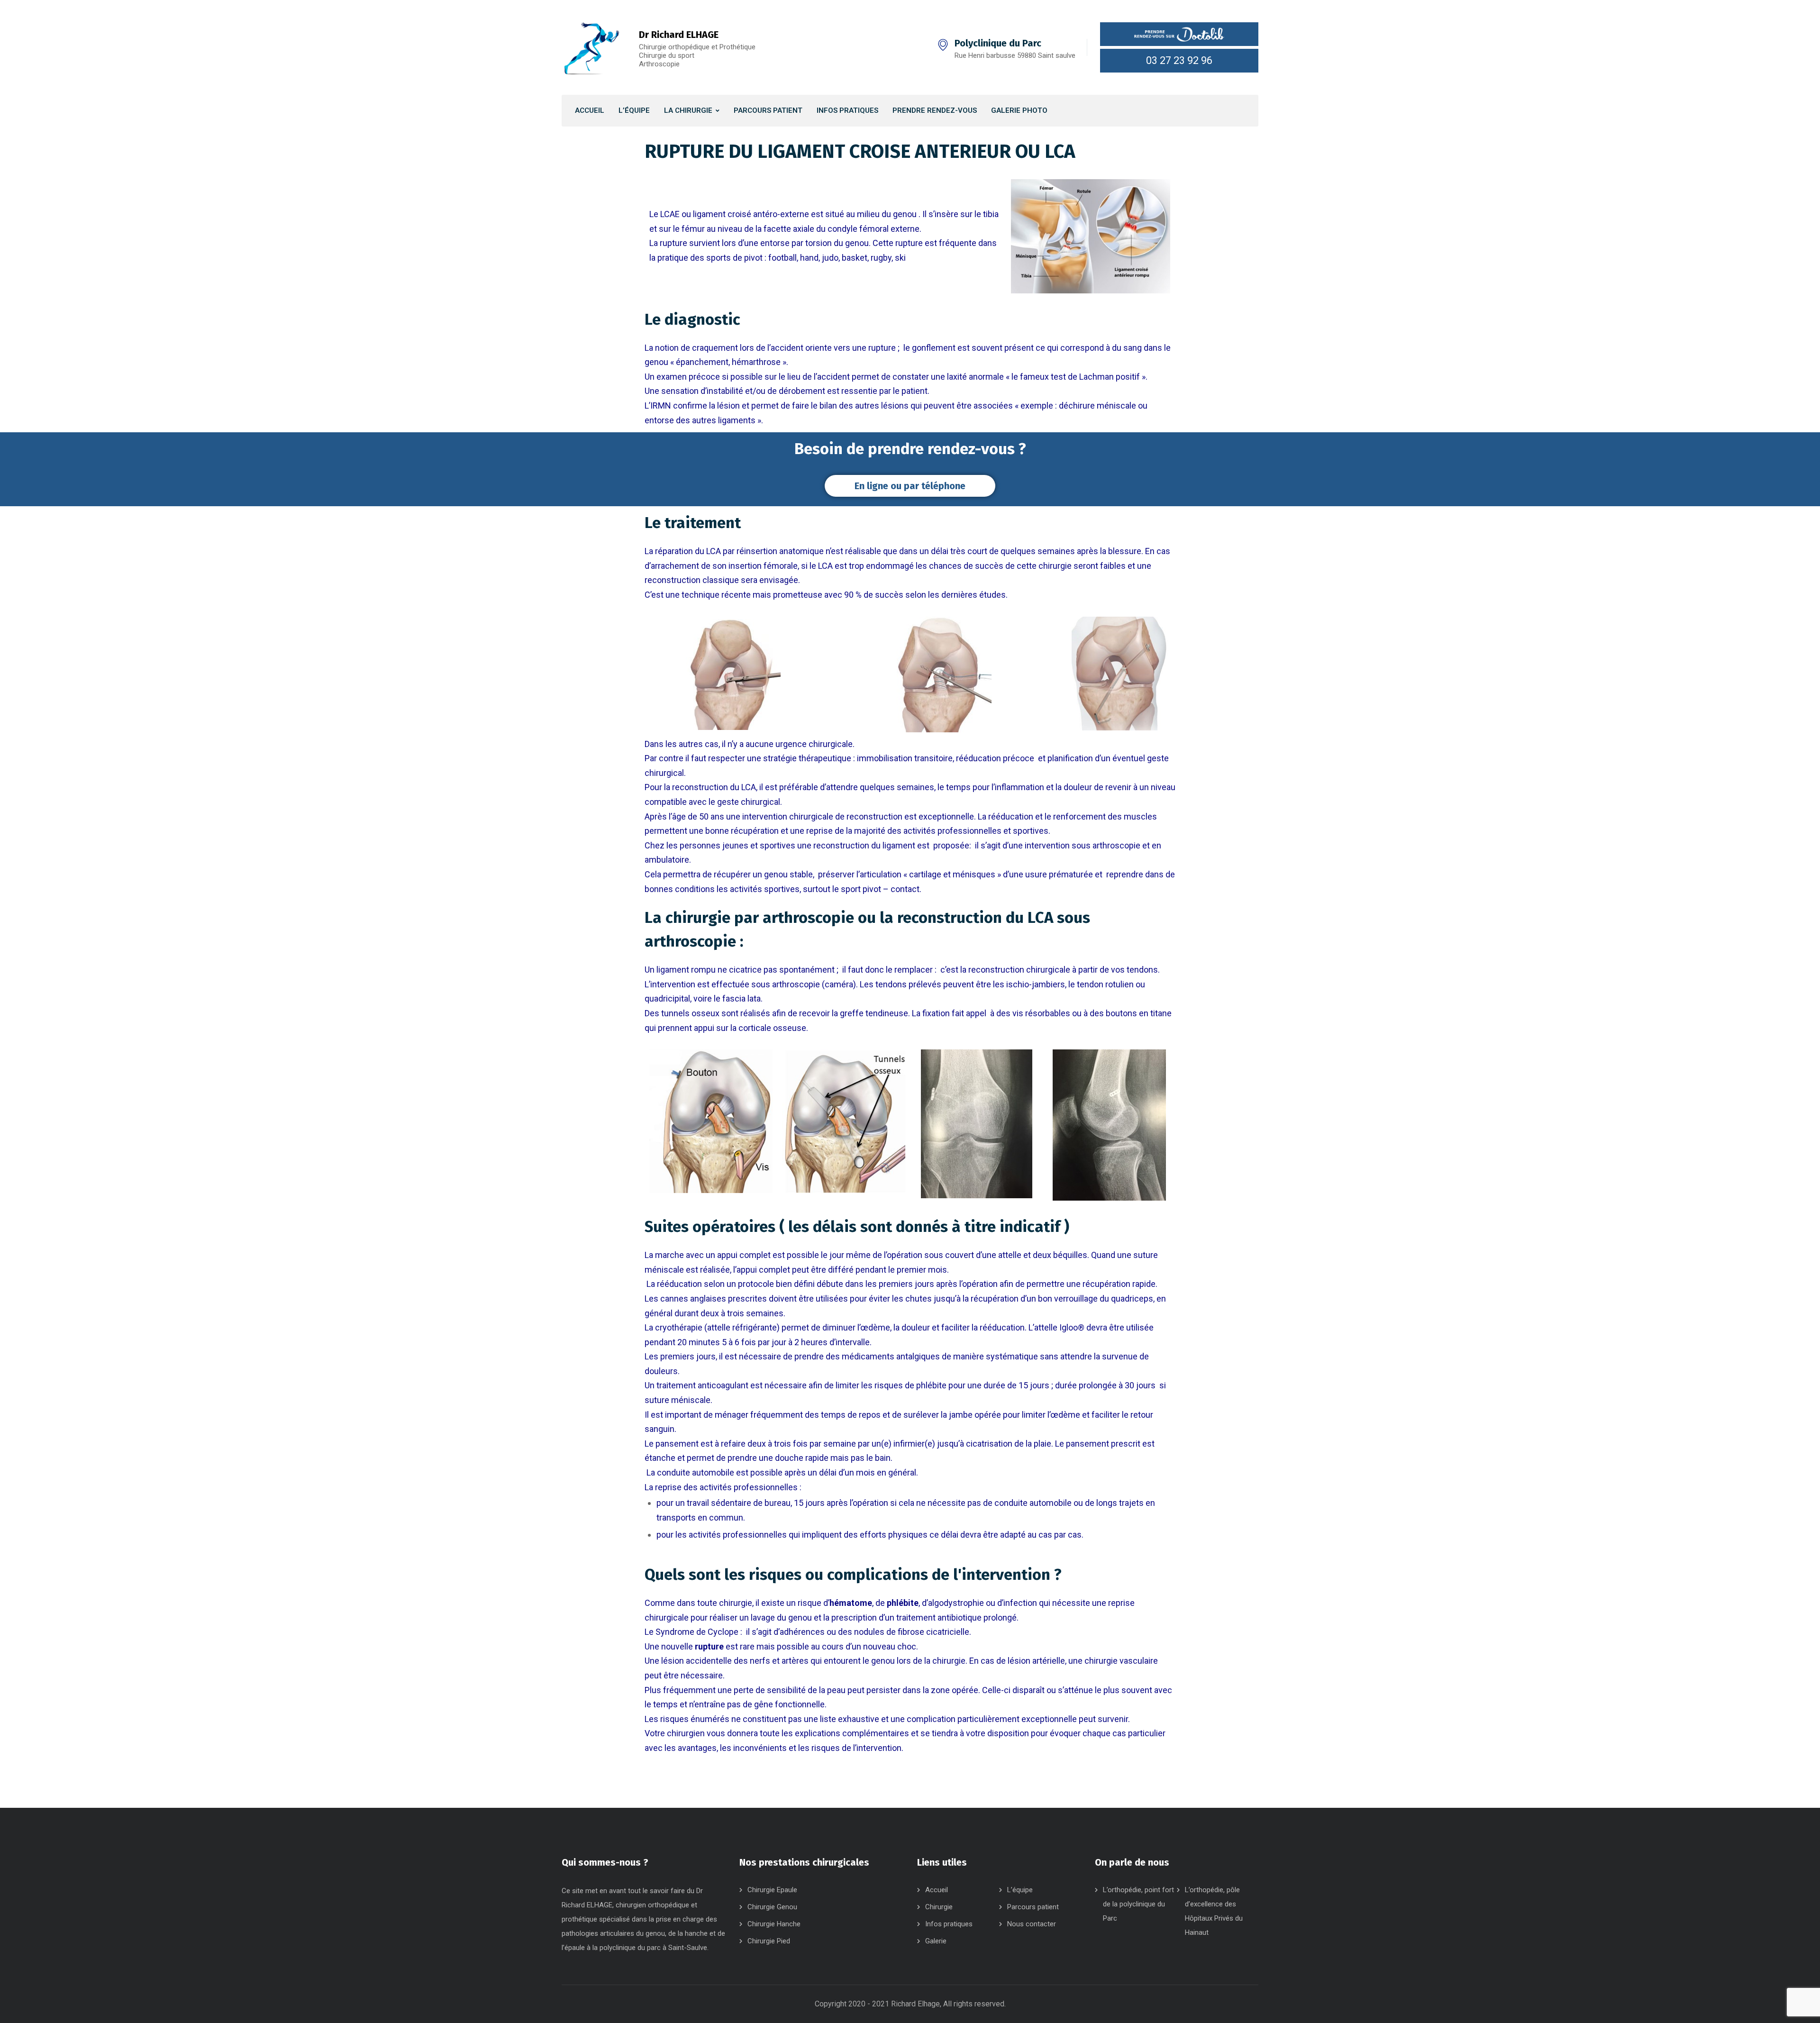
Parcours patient (1033, 1907)
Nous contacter (1032, 1924)
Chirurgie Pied (769, 1941)
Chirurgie (939, 1907)
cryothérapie (679, 1327)
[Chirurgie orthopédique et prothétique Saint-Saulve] (591, 47)
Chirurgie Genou (772, 1907)
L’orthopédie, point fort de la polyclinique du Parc (1138, 1904)
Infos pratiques (949, 1924)
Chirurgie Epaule (772, 1890)
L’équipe (1020, 1890)
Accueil (937, 1890)
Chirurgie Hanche (774, 1924)
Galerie (936, 1941)
